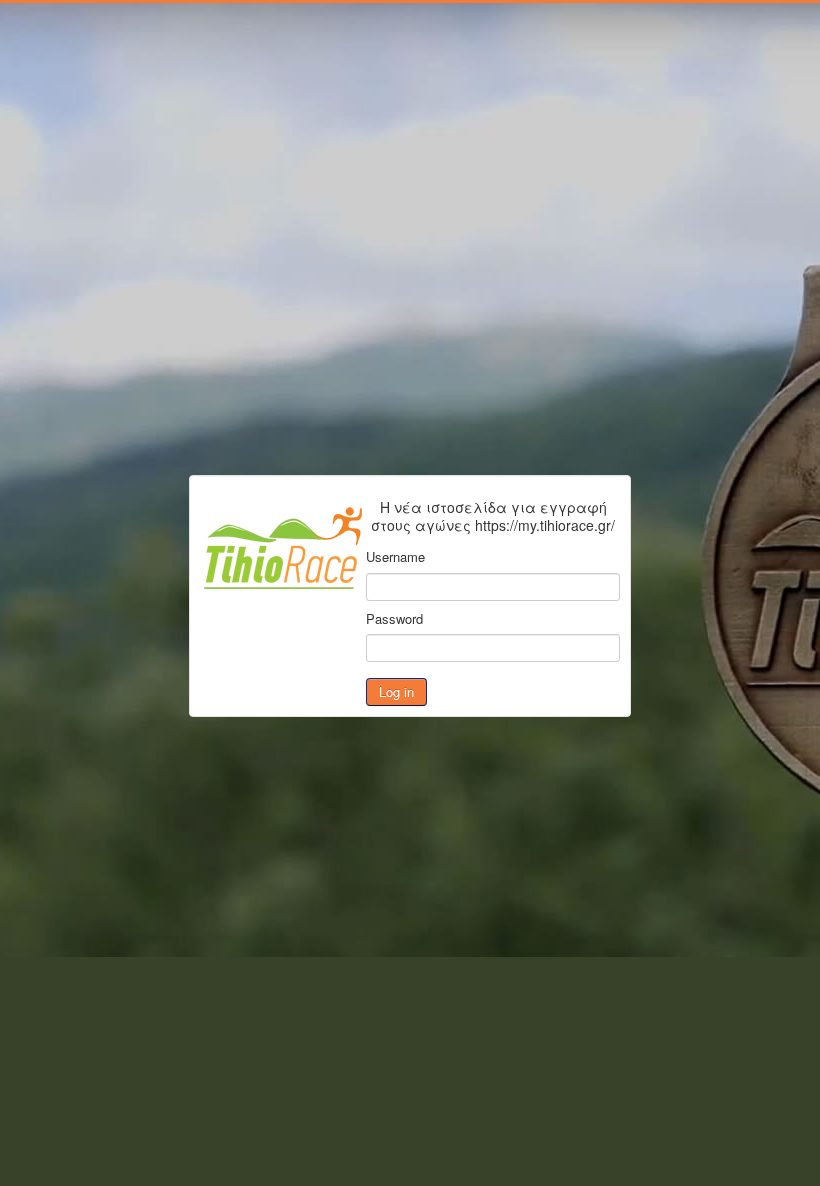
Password (394, 619)
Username (395, 557)
